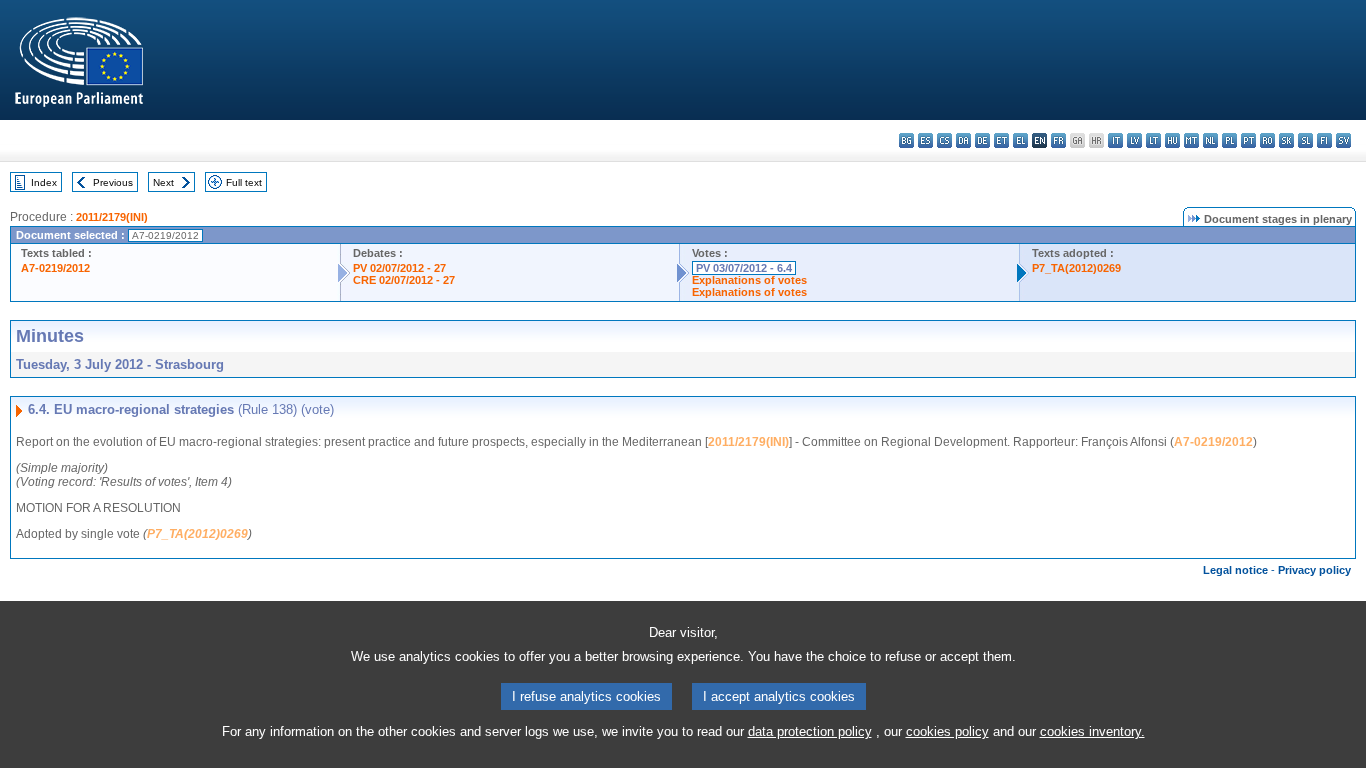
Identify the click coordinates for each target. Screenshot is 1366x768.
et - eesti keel (1001, 140)
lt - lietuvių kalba (1153, 140)
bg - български (906, 140)
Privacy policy (1314, 570)
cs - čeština (944, 140)
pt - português (1248, 140)
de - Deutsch (982, 140)
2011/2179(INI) (112, 217)
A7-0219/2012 (55, 268)
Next (163, 182)
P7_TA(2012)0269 (1076, 268)
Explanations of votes (749, 280)
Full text (244, 182)
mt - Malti (1191, 140)
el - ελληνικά (1020, 140)
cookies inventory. (1092, 731)
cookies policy (947, 731)
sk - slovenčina (1286, 140)
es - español (925, 140)
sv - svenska (1343, 140)
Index (44, 182)
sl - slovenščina (1305, 140)
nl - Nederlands (1210, 140)
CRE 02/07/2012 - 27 (404, 280)
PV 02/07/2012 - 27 (399, 268)
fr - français (1058, 140)
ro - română (1267, 140)
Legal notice (1235, 570)
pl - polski (1229, 140)
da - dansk (963, 140)
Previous (113, 182)
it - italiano (1115, 140)
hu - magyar (1172, 140)
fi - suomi (1324, 140)
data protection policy (810, 731)
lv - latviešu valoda (1134, 140)
